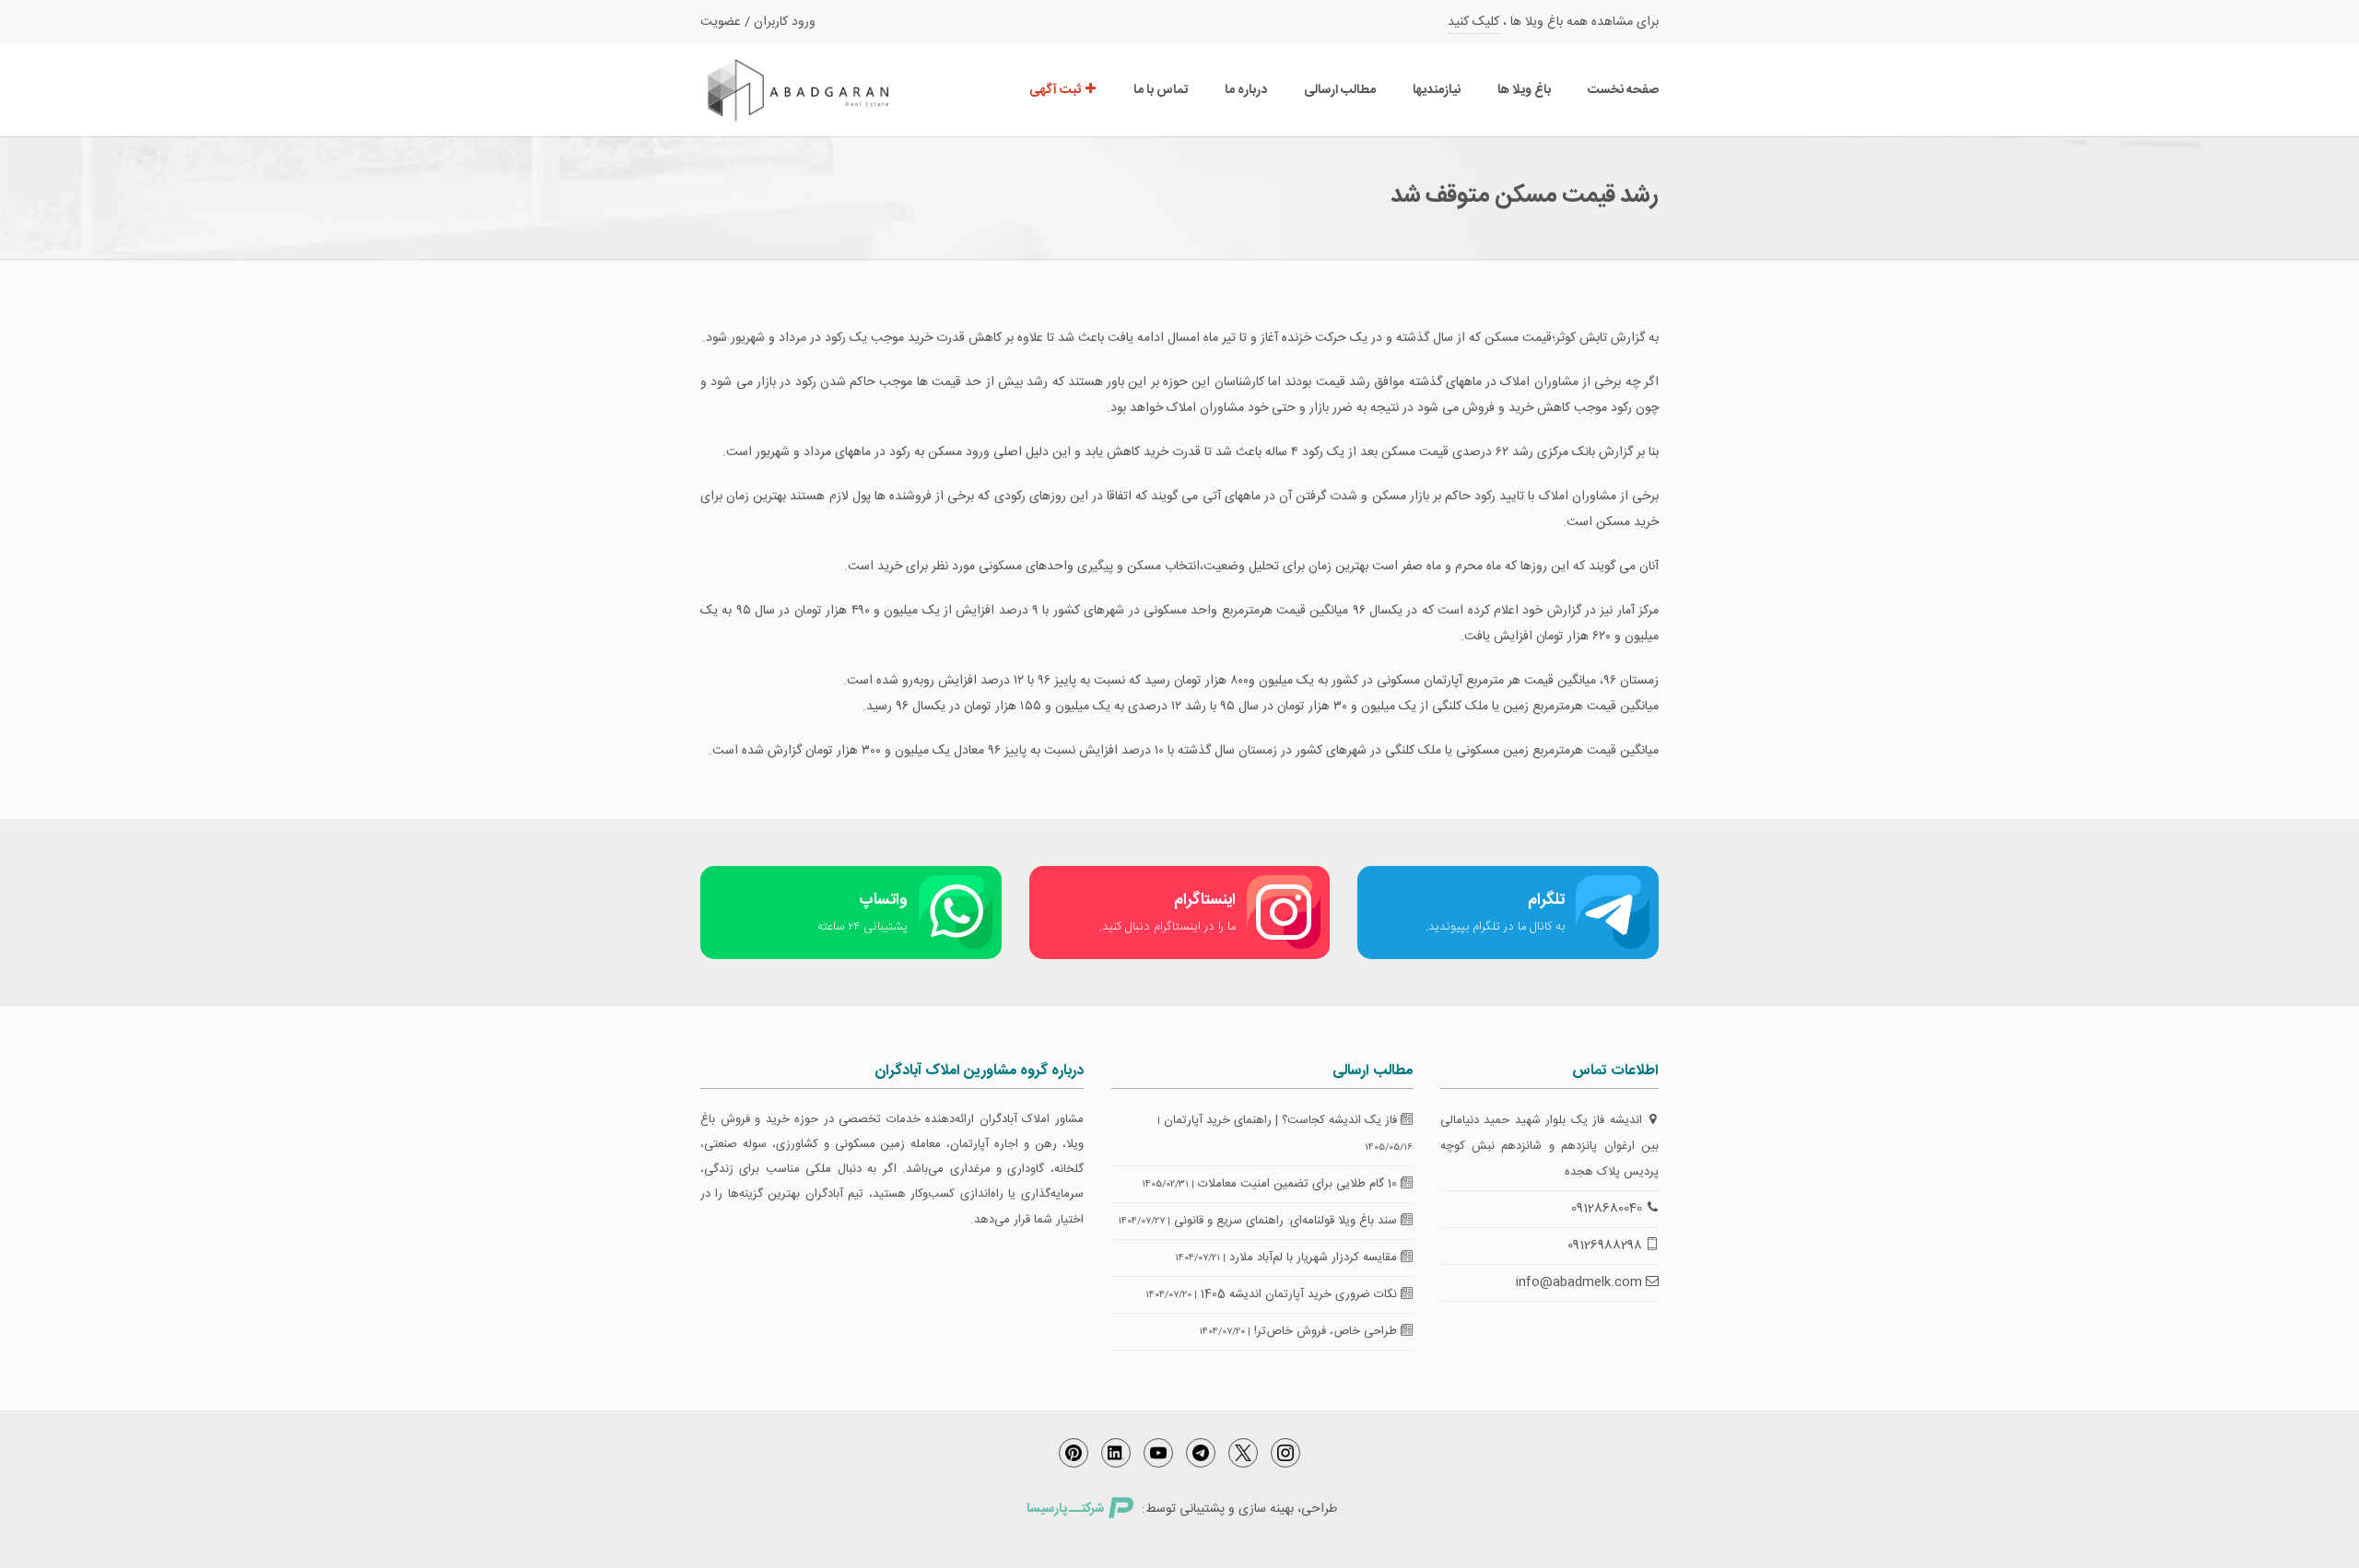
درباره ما (1246, 90)
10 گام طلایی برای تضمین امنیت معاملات (1299, 1184)
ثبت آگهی (1056, 90)
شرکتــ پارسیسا (1065, 1509)
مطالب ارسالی (1340, 90)
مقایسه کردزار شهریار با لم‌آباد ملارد (1315, 1258)
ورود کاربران (785, 22)
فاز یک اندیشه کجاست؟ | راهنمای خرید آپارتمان (1282, 1120)
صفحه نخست (1623, 90)
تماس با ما (1161, 90)
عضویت (721, 22)
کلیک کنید (1473, 22)
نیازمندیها (1437, 90)
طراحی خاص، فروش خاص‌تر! (1327, 1331)
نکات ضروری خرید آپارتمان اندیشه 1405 (1301, 1294)
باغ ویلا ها (1524, 90)
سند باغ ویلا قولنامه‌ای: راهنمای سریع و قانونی (1287, 1221)
